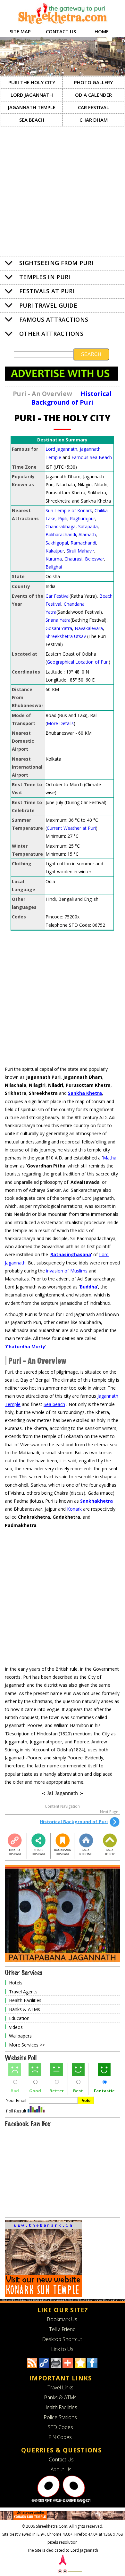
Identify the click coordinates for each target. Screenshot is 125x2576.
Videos (16, 2027)
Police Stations (60, 2417)
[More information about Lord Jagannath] (61, 2502)
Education (19, 2018)
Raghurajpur (83, 518)
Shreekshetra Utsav (66, 636)
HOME (102, 31)
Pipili (63, 518)
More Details (60, 723)
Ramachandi (83, 543)
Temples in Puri (45, 277)
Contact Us (61, 2459)
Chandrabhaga (61, 526)
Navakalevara (89, 628)
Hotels (16, 1983)
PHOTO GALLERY (93, 82)
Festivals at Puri (47, 291)
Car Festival (58, 596)
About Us (61, 2469)
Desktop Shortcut (62, 2339)
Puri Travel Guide (48, 305)
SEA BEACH (32, 120)
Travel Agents (23, 1991)
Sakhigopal (57, 543)
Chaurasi (73, 559)
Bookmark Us (62, 2319)
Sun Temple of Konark (69, 510)
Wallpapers (20, 2036)
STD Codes (60, 2427)
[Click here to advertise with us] (62, 379)
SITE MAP (20, 31)
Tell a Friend (62, 2329)
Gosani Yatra (59, 628)
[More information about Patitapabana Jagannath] (63, 1960)
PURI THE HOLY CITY (32, 82)
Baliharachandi (61, 534)
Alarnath (87, 534)
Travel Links (60, 2387)
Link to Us (62, 2349)
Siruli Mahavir (80, 551)
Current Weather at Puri (71, 828)
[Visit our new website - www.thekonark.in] (43, 2295)
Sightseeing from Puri (56, 263)
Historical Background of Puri (74, 1821)
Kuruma (54, 559)
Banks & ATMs (25, 2009)
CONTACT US (61, 31)
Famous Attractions (54, 319)
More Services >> (27, 2045)
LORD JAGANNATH (32, 95)
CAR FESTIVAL (93, 107)
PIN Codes (60, 2437)
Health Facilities (25, 2000)
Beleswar (95, 559)
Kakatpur (55, 551)
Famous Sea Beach (92, 457)
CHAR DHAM (94, 120)
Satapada (88, 526)
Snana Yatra (58, 620)
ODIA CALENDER (93, 95)
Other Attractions (51, 334)
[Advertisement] (63, 192)
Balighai (54, 567)
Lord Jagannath (61, 449)
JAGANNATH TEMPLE (32, 107)
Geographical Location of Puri (78, 662)
